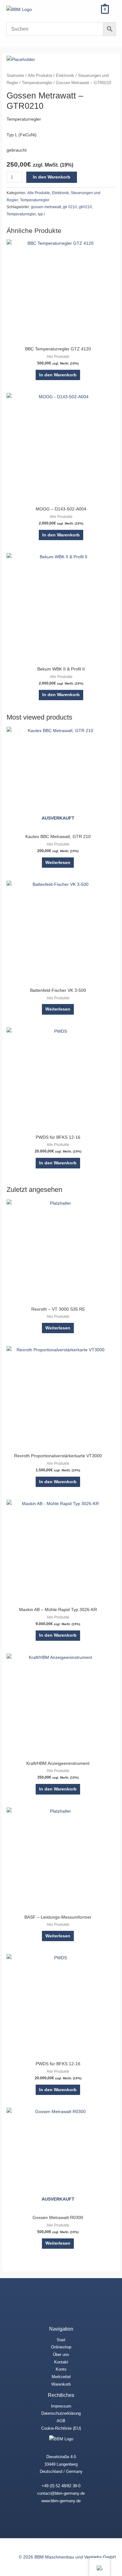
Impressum (61, 2406)
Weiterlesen (58, 863)
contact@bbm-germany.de (61, 2493)
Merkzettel (61, 2377)
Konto (61, 2369)
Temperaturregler (37, 83)
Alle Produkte (40, 76)
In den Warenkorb (52, 177)
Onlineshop (61, 2347)
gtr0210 (85, 207)
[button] (89, 9)
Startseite (15, 76)
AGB (61, 2421)
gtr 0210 (70, 207)
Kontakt (61, 2362)
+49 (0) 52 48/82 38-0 (61, 2486)
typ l (41, 214)
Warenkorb (61, 2384)
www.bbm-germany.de (61, 2501)
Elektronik (65, 76)
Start (61, 2340)
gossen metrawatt (46, 207)
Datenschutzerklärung (61, 2413)
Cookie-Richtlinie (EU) (61, 2428)
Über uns (61, 2355)
